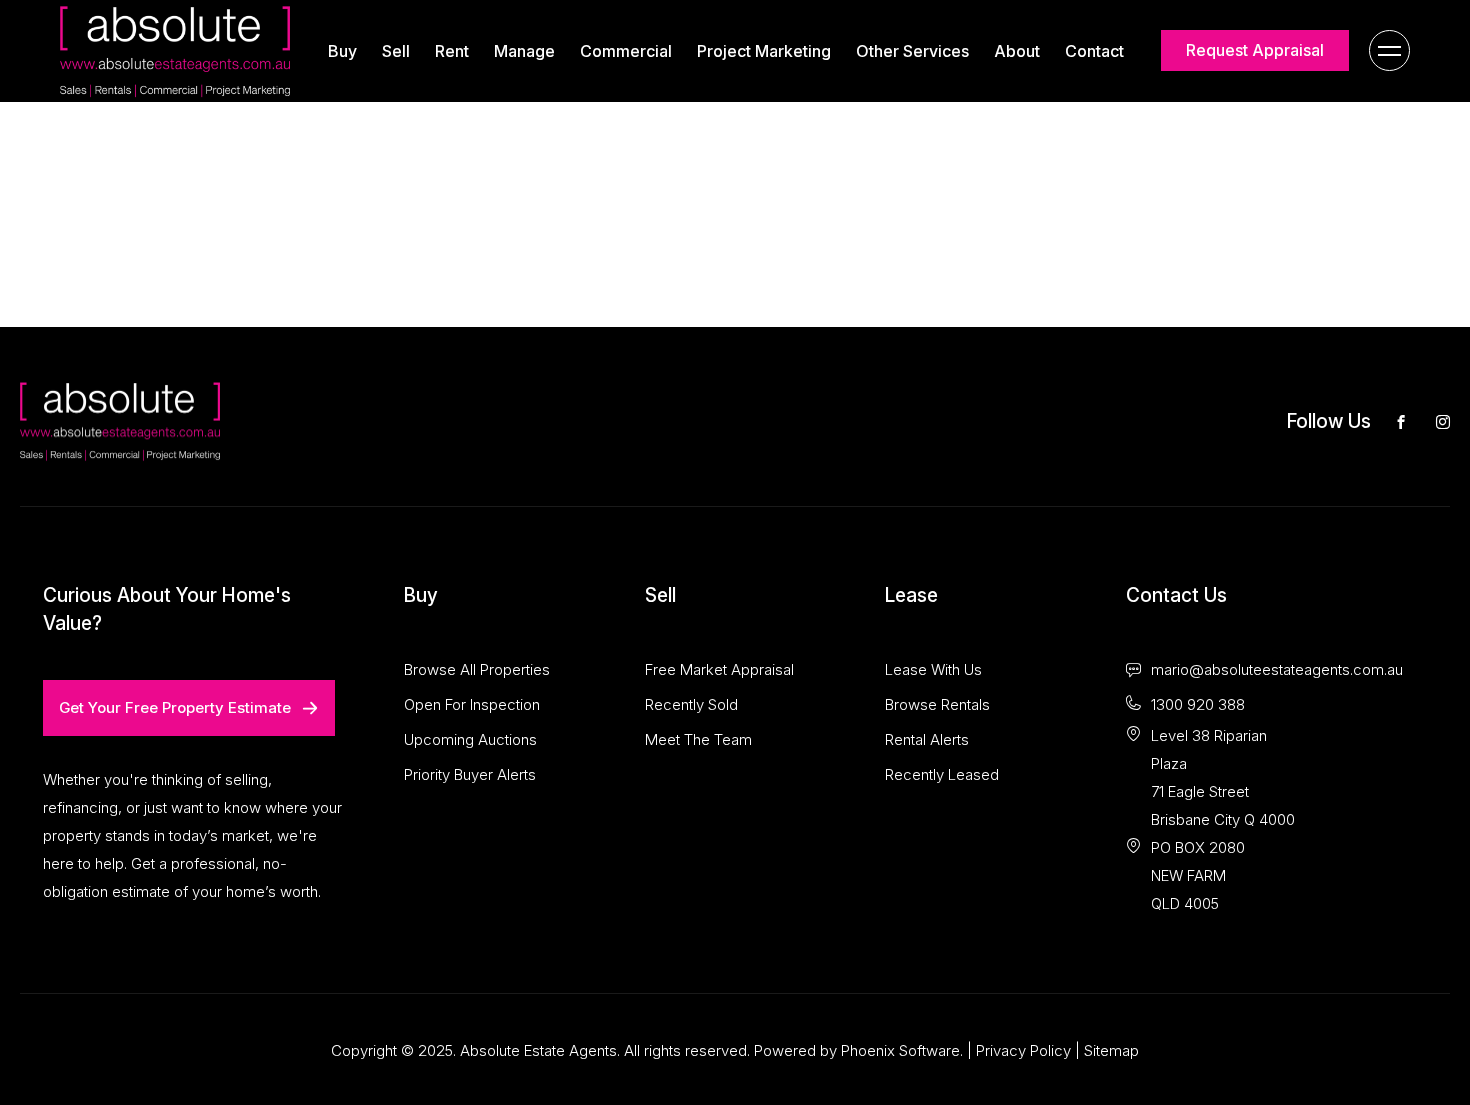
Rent (452, 51)
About (1017, 51)
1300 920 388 (1198, 704)
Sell (396, 51)
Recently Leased (942, 774)
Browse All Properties (477, 669)
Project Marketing (764, 51)
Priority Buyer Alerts (470, 774)
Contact (1094, 51)
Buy (342, 51)
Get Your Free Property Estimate (175, 707)
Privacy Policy (1023, 1050)
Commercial (626, 51)
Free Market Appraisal (719, 669)
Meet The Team (698, 739)
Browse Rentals (937, 704)
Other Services (912, 51)
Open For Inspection (472, 704)
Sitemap (1111, 1050)
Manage (524, 51)
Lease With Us (933, 669)
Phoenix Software (900, 1050)
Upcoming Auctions (470, 739)
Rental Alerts (927, 739)
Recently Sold (691, 704)
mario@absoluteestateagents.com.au (1277, 669)
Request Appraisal (1255, 50)
